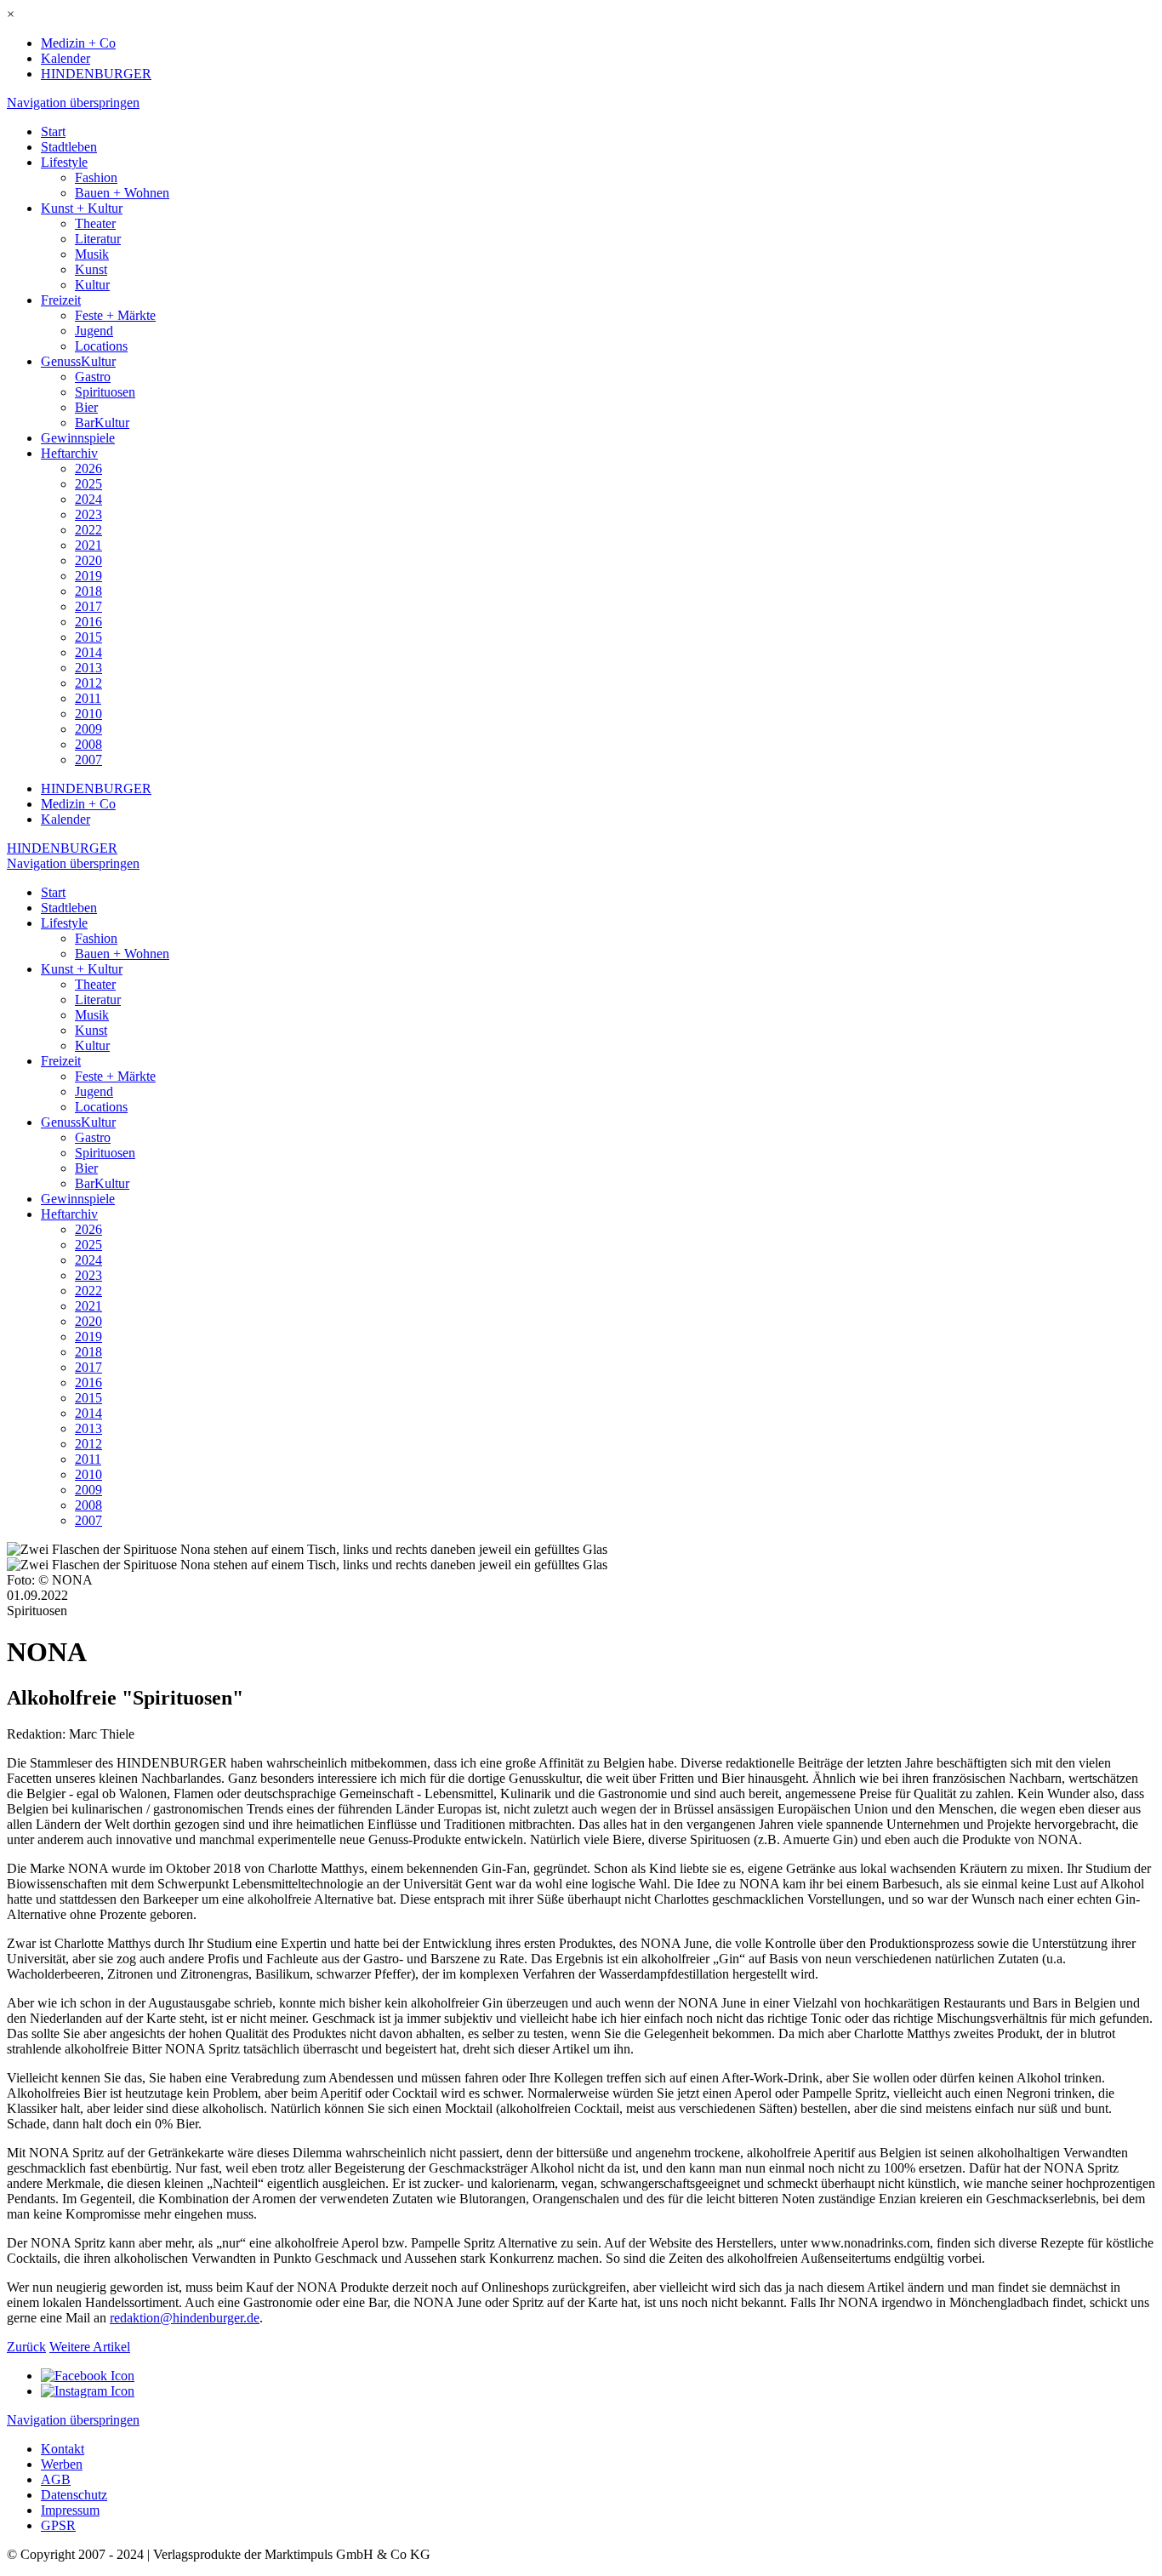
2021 (88, 545)
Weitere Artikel (90, 2347)
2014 (88, 652)
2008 (88, 744)
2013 (88, 668)
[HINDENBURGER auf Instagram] (88, 2391)
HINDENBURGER (96, 74)
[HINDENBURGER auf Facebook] (88, 2376)
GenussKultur (78, 361)
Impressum (70, 2510)
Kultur (92, 285)
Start (53, 131)
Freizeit (61, 300)
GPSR (58, 2525)
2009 (88, 729)
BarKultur (102, 423)
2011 (88, 698)
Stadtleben (69, 147)
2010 (88, 714)
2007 (88, 760)
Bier (86, 407)
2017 (88, 606)
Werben (62, 2464)
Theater (95, 223)
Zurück (26, 2347)
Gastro (93, 377)
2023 (88, 514)
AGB (56, 2479)
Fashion (96, 177)
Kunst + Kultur (82, 208)
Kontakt (63, 2449)
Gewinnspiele (78, 438)
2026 (88, 468)
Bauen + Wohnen (122, 193)
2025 (88, 484)
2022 (88, 530)
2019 (88, 576)
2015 (88, 637)
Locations (101, 346)
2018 (88, 591)
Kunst (91, 269)
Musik (92, 254)
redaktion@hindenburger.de (185, 2318)
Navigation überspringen (73, 103)
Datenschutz (74, 2495)
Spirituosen (105, 392)
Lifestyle (64, 162)
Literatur (98, 239)
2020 (88, 560)
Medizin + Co (78, 43)
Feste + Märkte (115, 315)
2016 (88, 622)
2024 (88, 499)
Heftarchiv (69, 453)
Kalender (66, 58)
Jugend (94, 331)
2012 (88, 683)
